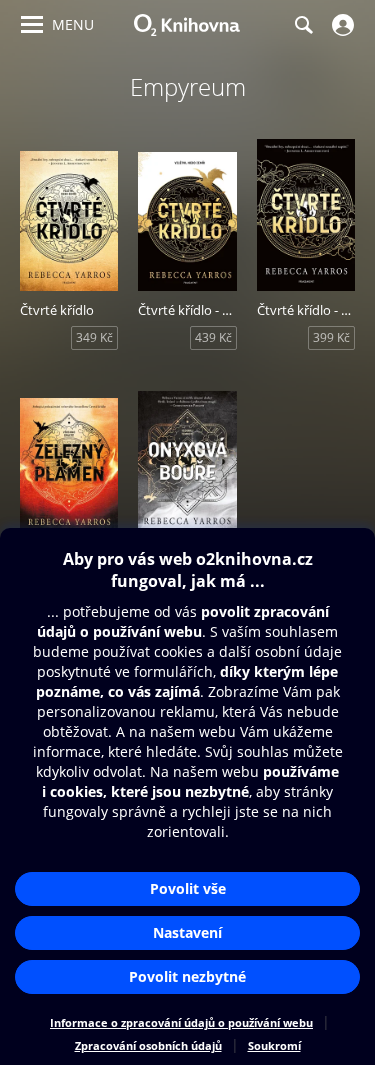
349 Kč (94, 337)
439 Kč (213, 337)
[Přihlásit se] (340, 25)
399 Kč (331, 337)
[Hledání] (303, 25)
